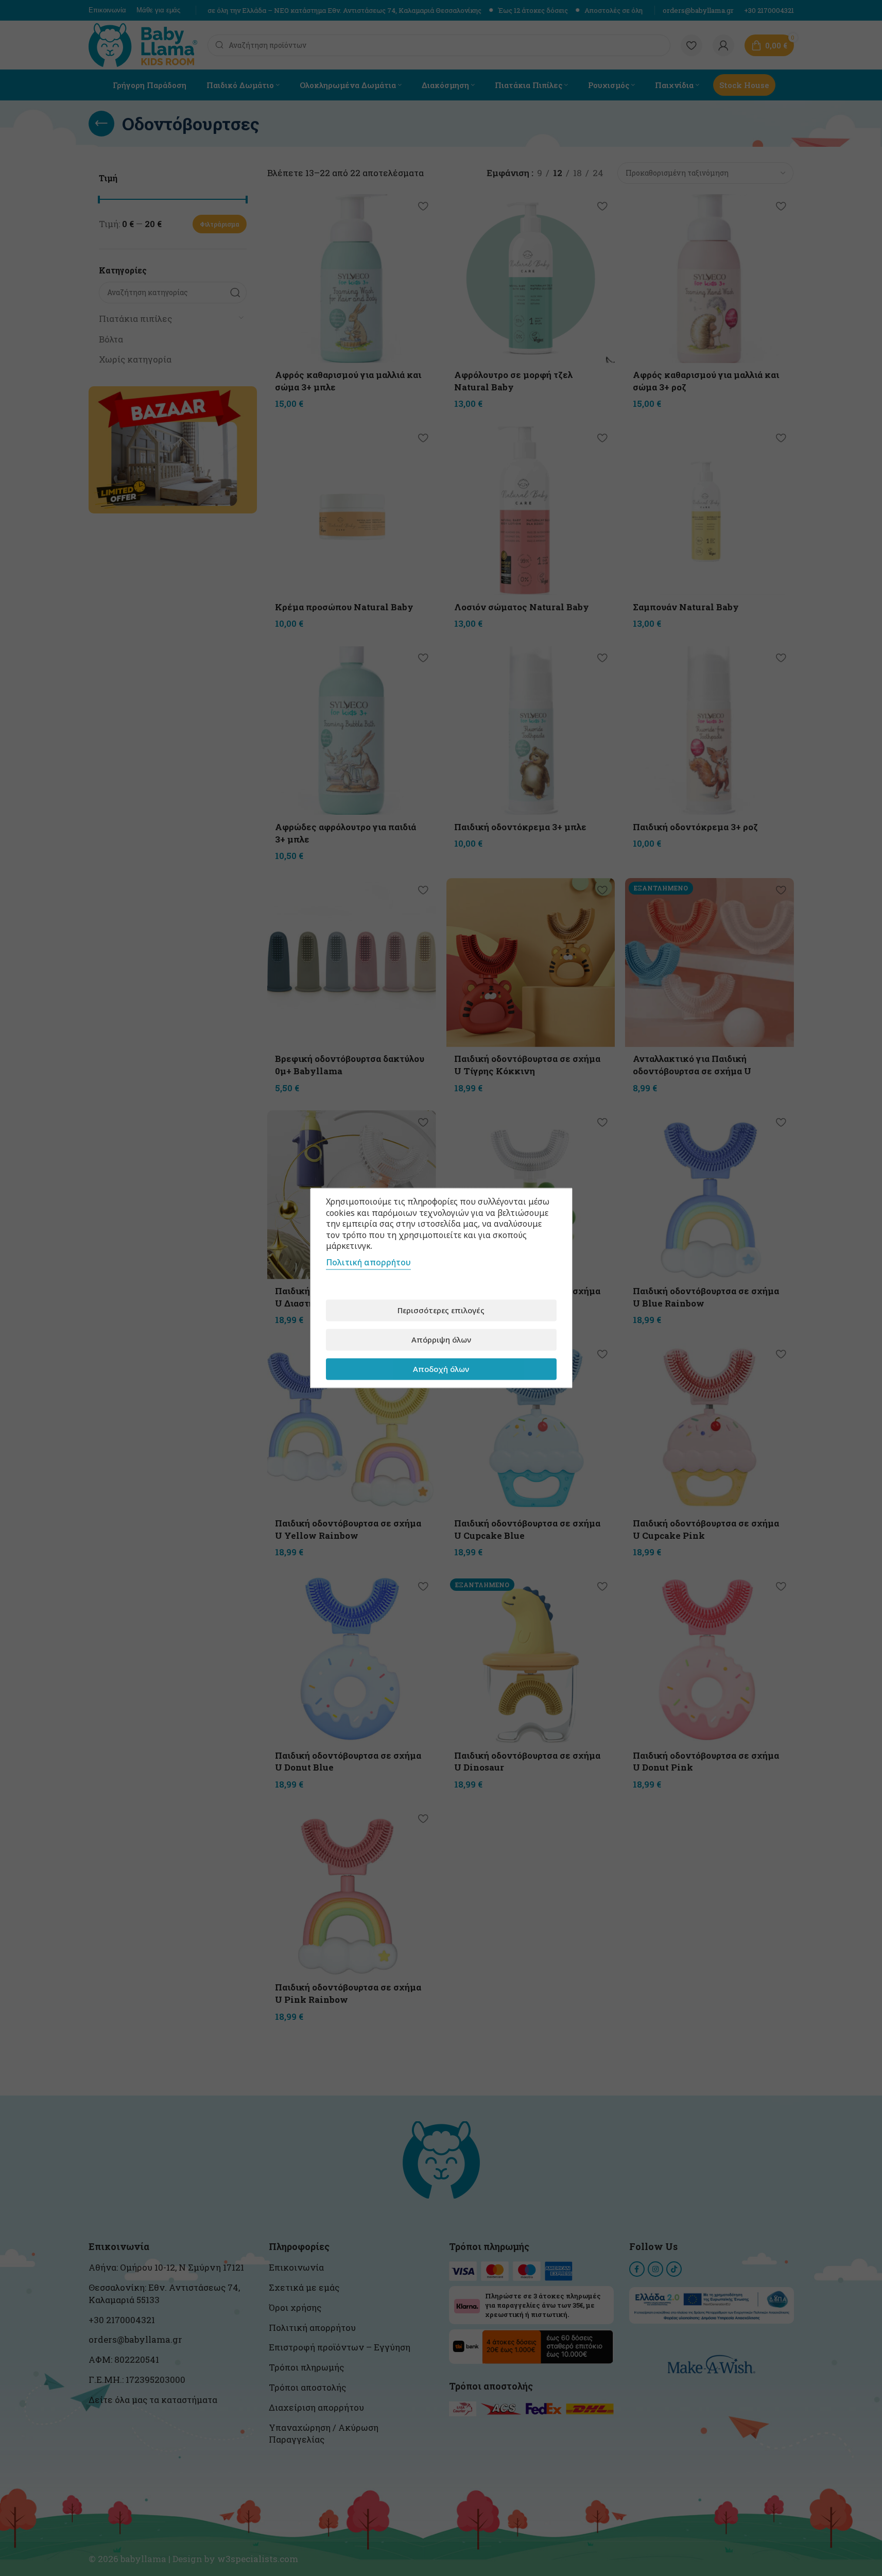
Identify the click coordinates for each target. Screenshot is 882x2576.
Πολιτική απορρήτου (368, 1262)
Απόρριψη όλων (441, 1339)
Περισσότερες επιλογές (441, 1310)
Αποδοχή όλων (441, 1369)
